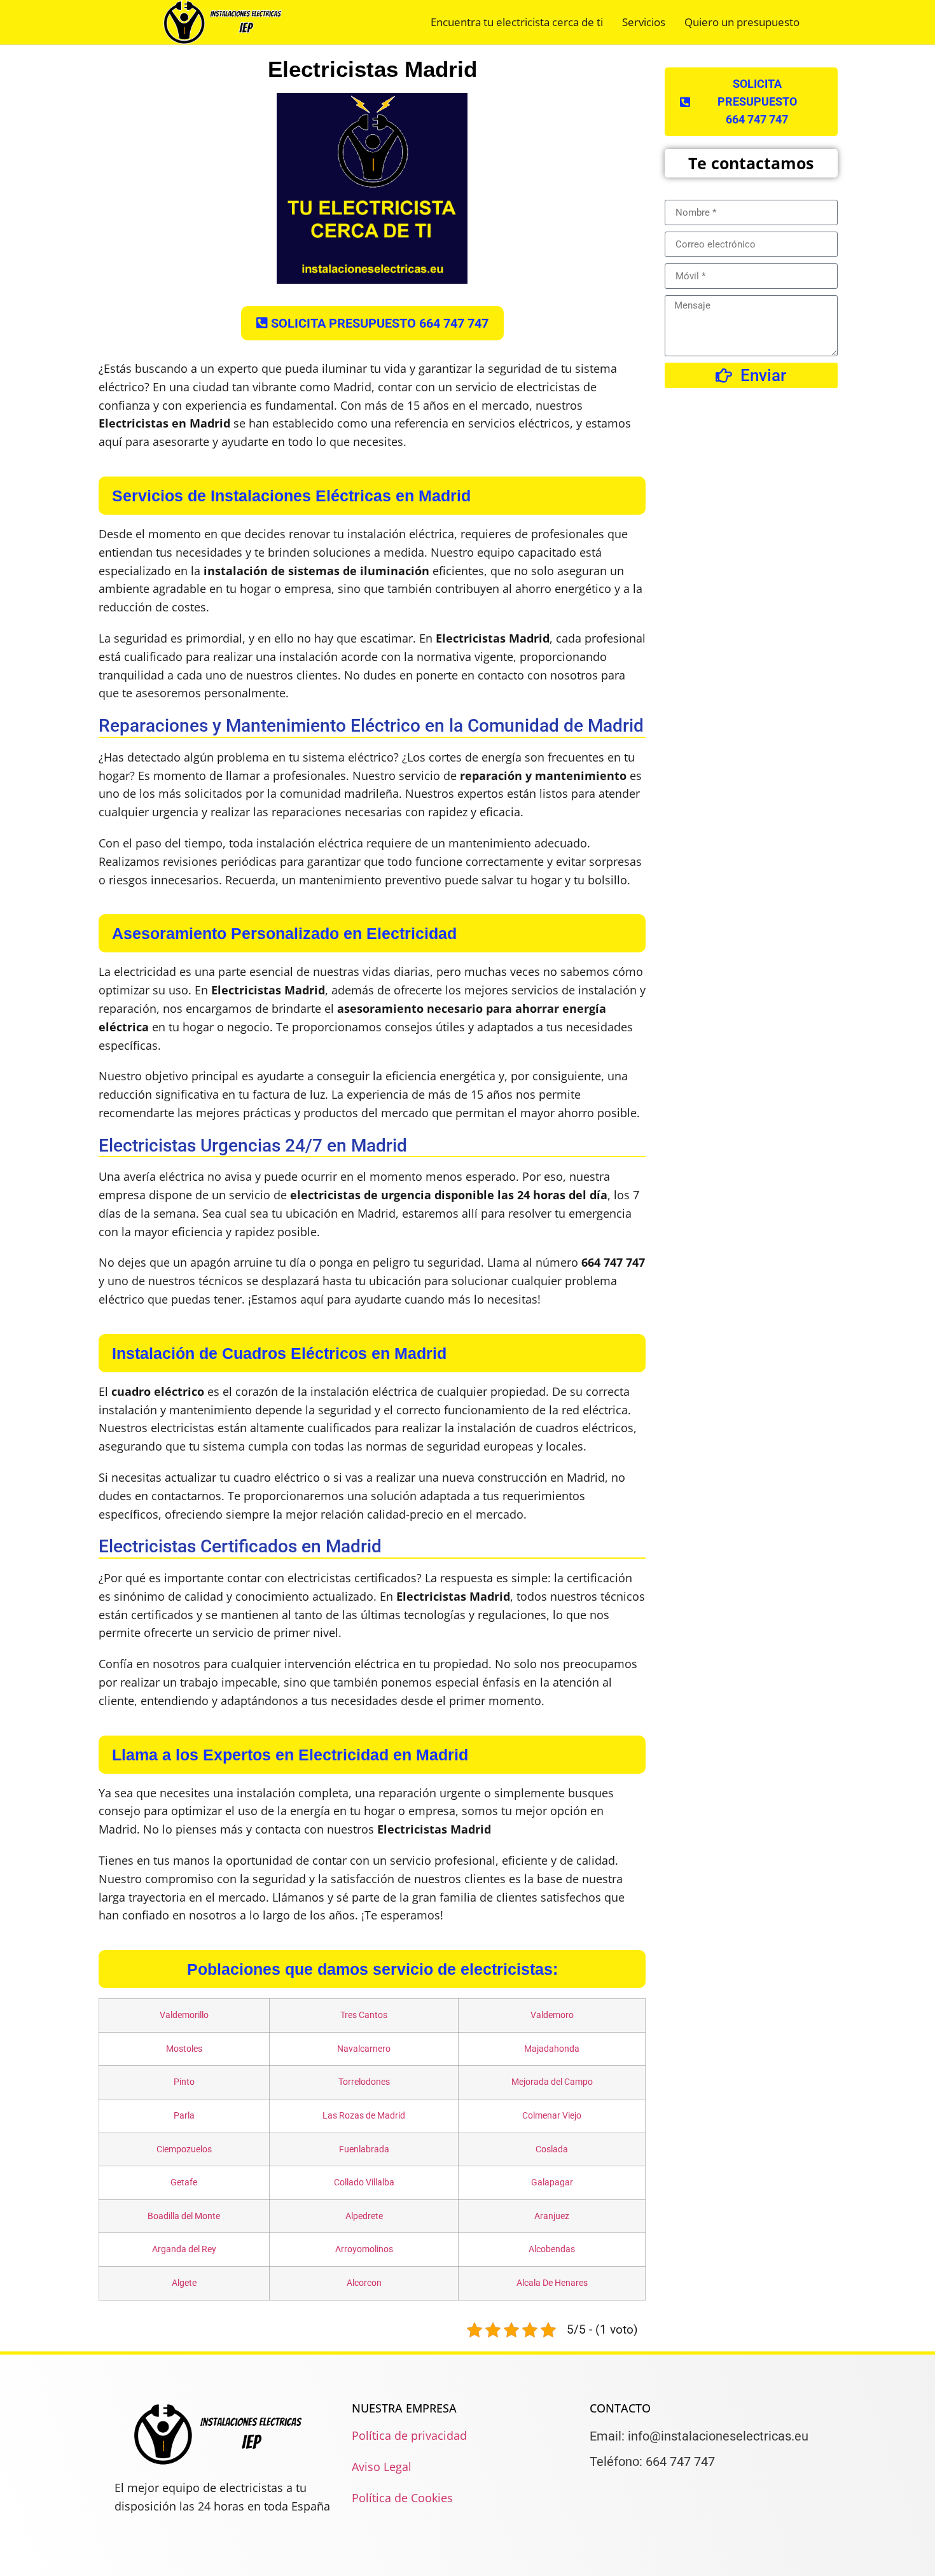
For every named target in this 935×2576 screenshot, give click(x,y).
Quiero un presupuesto (742, 22)
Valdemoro (552, 2015)
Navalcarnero (364, 2049)
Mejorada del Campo (552, 2082)
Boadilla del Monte (184, 2216)
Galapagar (552, 2183)
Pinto (184, 2082)
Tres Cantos (364, 2015)
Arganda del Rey (184, 2249)
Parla (184, 2116)
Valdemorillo (184, 2015)
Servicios (644, 22)
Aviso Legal (382, 2467)
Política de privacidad (409, 2435)
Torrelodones (364, 2082)
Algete (184, 2283)
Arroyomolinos (364, 2249)
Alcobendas (552, 2249)
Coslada (552, 2149)
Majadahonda (552, 2049)
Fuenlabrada (364, 2149)
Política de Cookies (402, 2498)
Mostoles (184, 2049)
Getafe (184, 2183)
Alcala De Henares (552, 2283)
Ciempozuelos (184, 2149)
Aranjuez (552, 2216)
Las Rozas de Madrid (364, 2116)
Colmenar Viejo (552, 2116)
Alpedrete (364, 2216)
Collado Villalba (364, 2183)
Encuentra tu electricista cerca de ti (517, 22)
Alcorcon (364, 2283)
